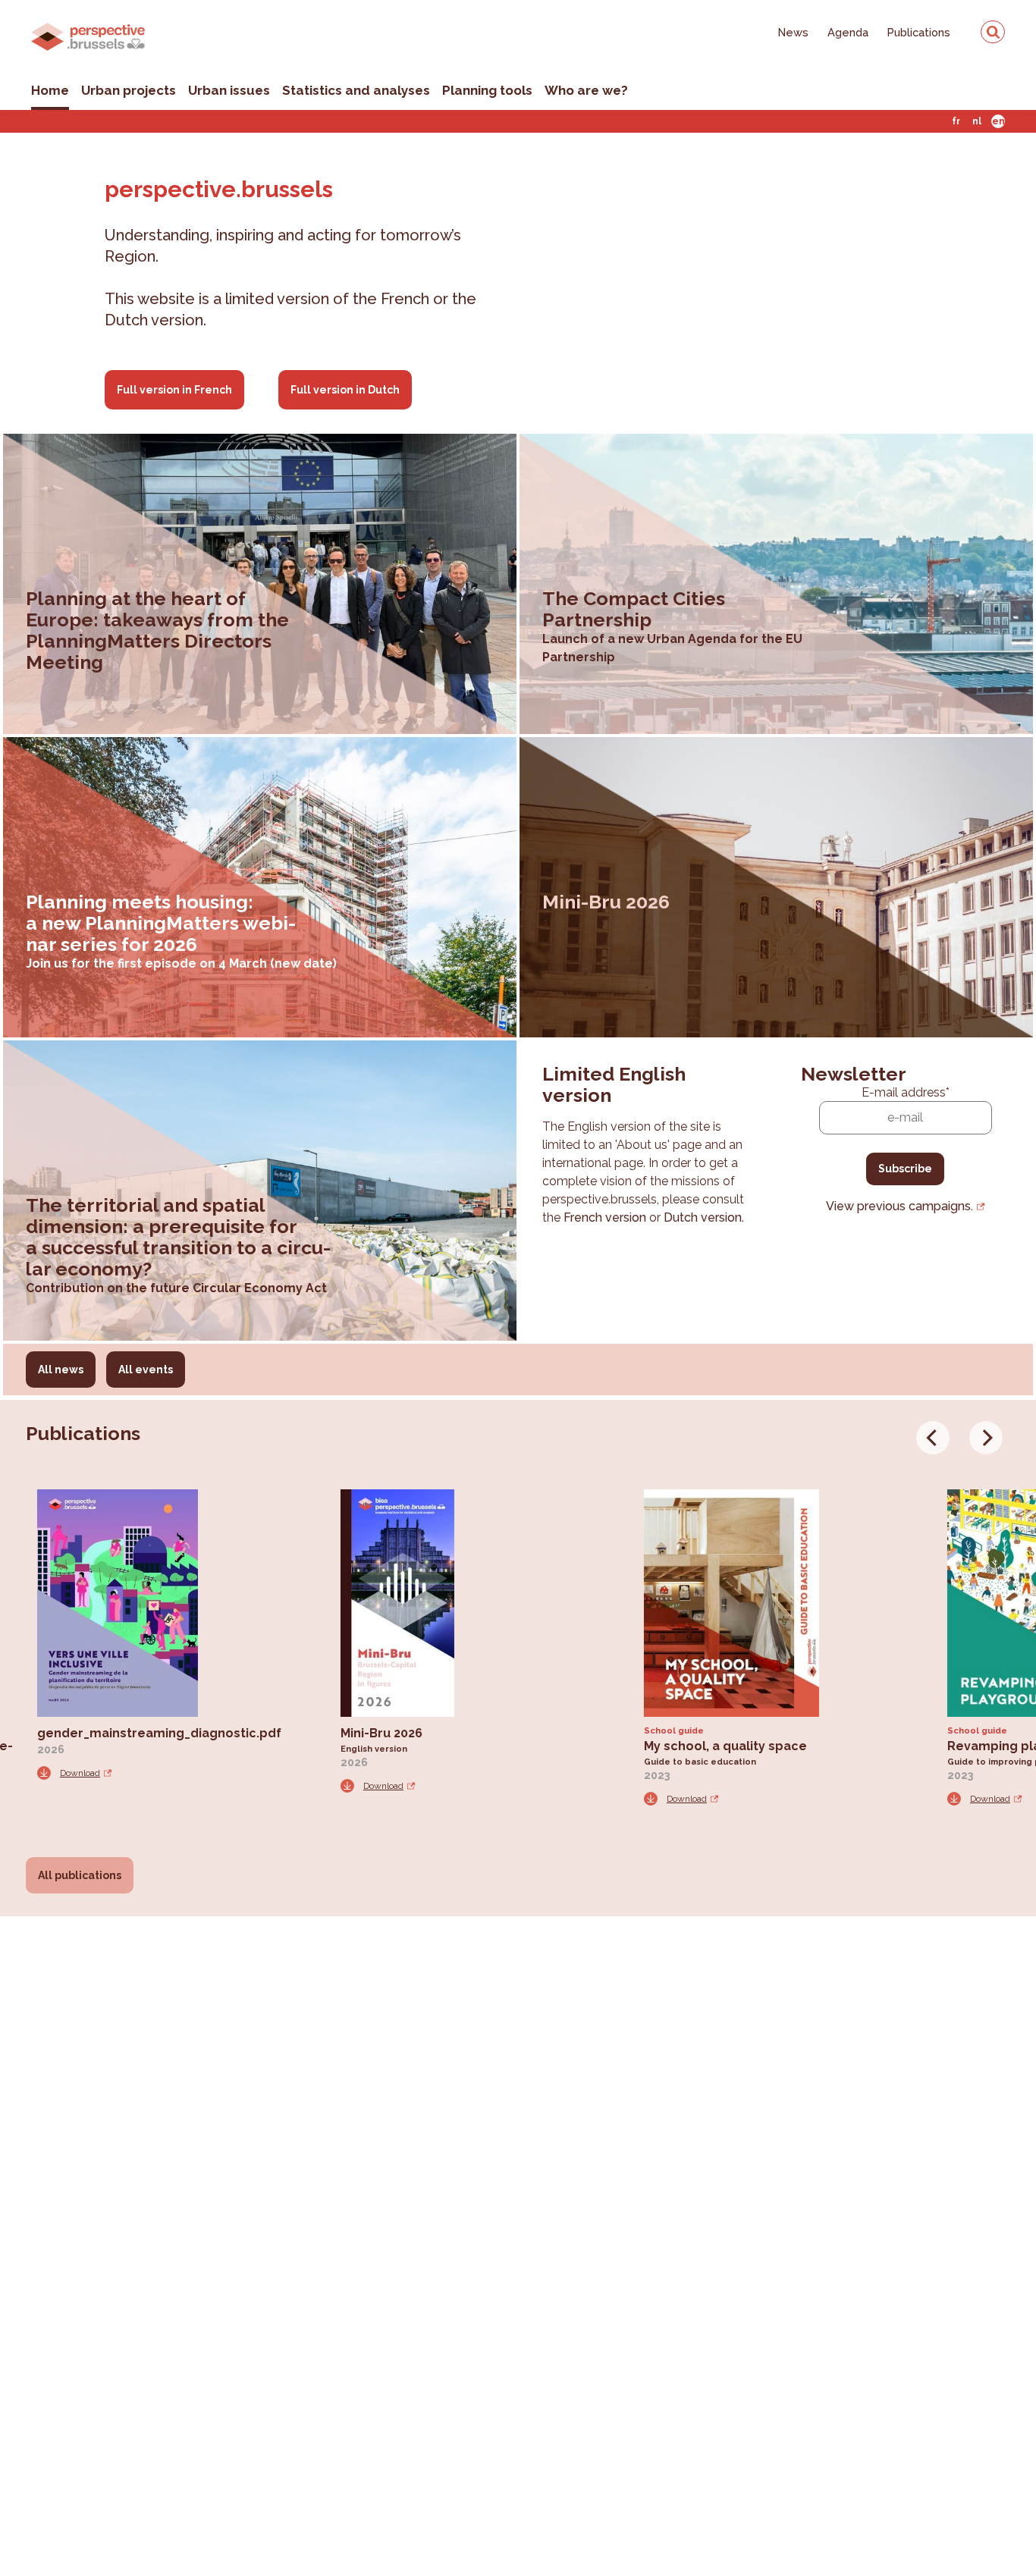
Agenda (848, 32)
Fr (956, 121)
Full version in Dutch (345, 390)
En (998, 121)
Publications (919, 32)
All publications (80, 1875)
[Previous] (933, 1438)
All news (61, 1370)
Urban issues (229, 90)
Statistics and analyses (356, 90)
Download (80, 1773)
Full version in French (174, 390)
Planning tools (487, 90)
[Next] (986, 1438)
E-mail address (906, 1092)
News (793, 32)
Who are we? (586, 90)
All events (146, 1370)
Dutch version (703, 1217)
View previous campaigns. (899, 1206)
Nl (977, 121)
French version (605, 1217)
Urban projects (129, 90)
